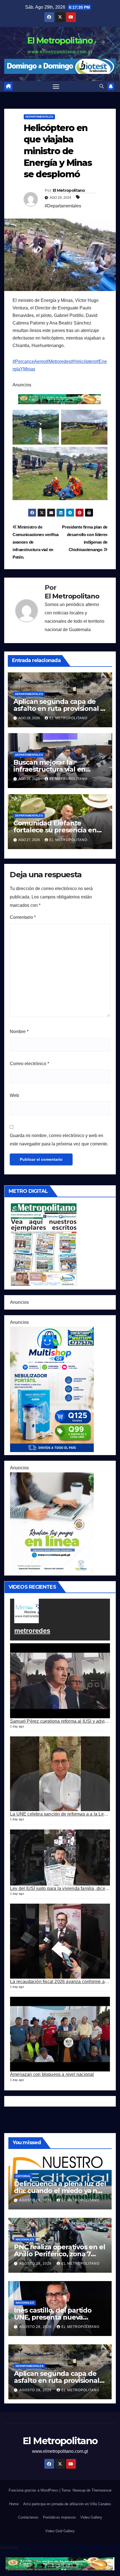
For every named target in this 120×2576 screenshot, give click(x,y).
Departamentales (39, 117)
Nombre (19, 1032)
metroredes (32, 1631)
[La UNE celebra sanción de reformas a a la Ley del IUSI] (60, 1774)
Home (14, 2504)
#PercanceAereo (29, 361)
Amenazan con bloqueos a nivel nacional (52, 2074)
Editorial (23, 2176)
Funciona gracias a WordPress (34, 2490)
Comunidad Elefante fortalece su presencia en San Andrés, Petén (55, 830)
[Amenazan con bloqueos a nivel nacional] (60, 2034)
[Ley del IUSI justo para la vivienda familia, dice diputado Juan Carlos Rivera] (60, 1858)
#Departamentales (63, 206)
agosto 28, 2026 (36, 2200)
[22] (52, 1389)
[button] (102, 86)
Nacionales (25, 2239)
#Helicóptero (84, 361)
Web (14, 1095)
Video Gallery (91, 2517)
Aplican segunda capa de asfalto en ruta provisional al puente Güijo (60, 708)
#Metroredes (58, 361)
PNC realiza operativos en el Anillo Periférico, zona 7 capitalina (59, 2254)
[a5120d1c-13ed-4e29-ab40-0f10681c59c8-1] (52, 1522)
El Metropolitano (60, 41)
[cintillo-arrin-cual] (60, 399)
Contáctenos (28, 2517)
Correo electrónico (29, 1064)
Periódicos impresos (59, 2517)
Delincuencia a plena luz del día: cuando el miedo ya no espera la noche (60, 2191)
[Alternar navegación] (56, 86)
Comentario (23, 917)
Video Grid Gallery (60, 2531)
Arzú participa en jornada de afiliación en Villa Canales (67, 2504)
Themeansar (102, 2490)
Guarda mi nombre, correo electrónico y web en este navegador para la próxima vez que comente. (59, 1140)
